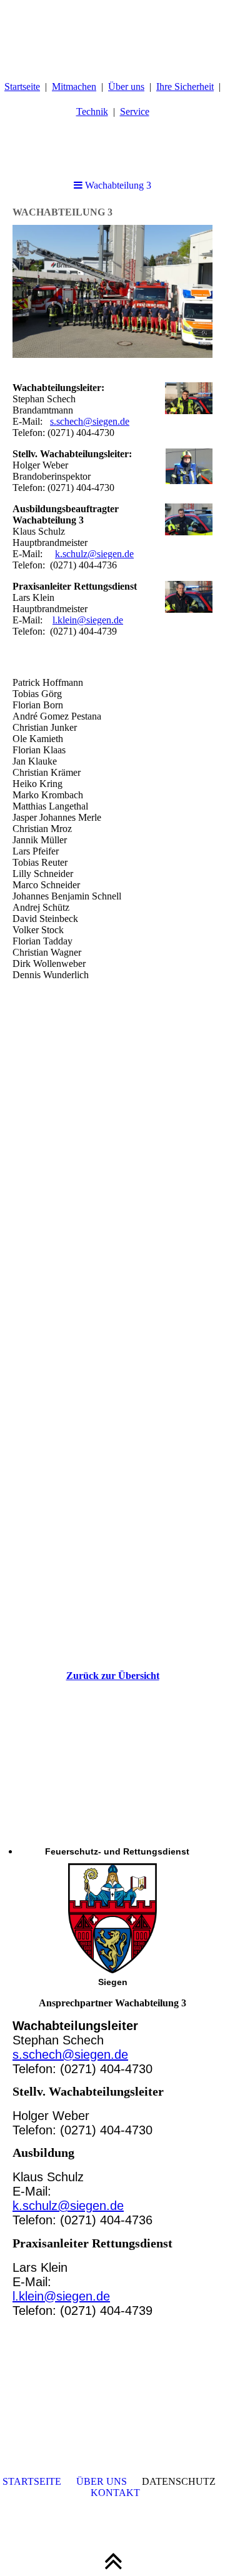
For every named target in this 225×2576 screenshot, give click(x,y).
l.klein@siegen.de (88, 620)
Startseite (22, 87)
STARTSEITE (32, 2481)
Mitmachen (74, 87)
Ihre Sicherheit (185, 87)
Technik (92, 111)
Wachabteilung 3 (117, 185)
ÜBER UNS (102, 2481)
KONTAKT (115, 2493)
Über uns (126, 87)
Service (135, 111)
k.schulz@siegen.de (94, 554)
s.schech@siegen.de (90, 421)
